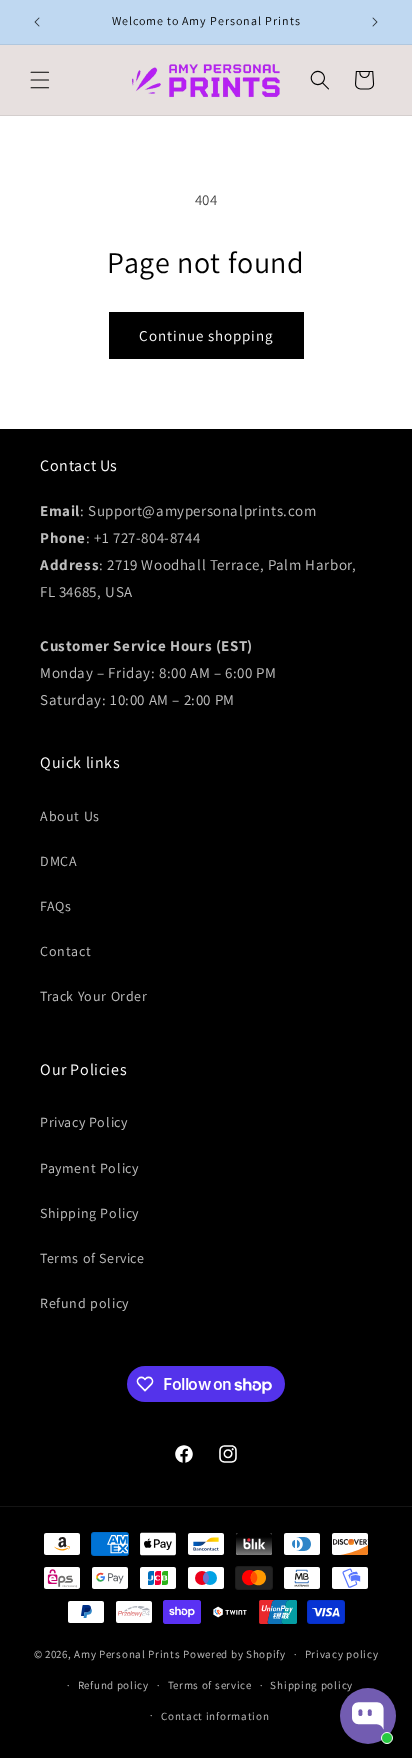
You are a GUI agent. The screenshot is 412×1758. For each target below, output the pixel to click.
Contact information (215, 1716)
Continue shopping (206, 335)
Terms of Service (92, 1258)
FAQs (55, 906)
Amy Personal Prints (127, 1654)
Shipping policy (311, 1685)
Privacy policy (342, 1654)
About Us (70, 816)
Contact (65, 951)
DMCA (58, 861)
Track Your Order (94, 996)
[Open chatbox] (368, 1716)
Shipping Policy (89, 1213)
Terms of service (210, 1685)
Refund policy (84, 1303)
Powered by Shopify (234, 1654)
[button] (40, 80)
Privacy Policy (83, 1122)
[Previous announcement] (37, 22)
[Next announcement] (375, 22)
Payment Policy (89, 1168)
